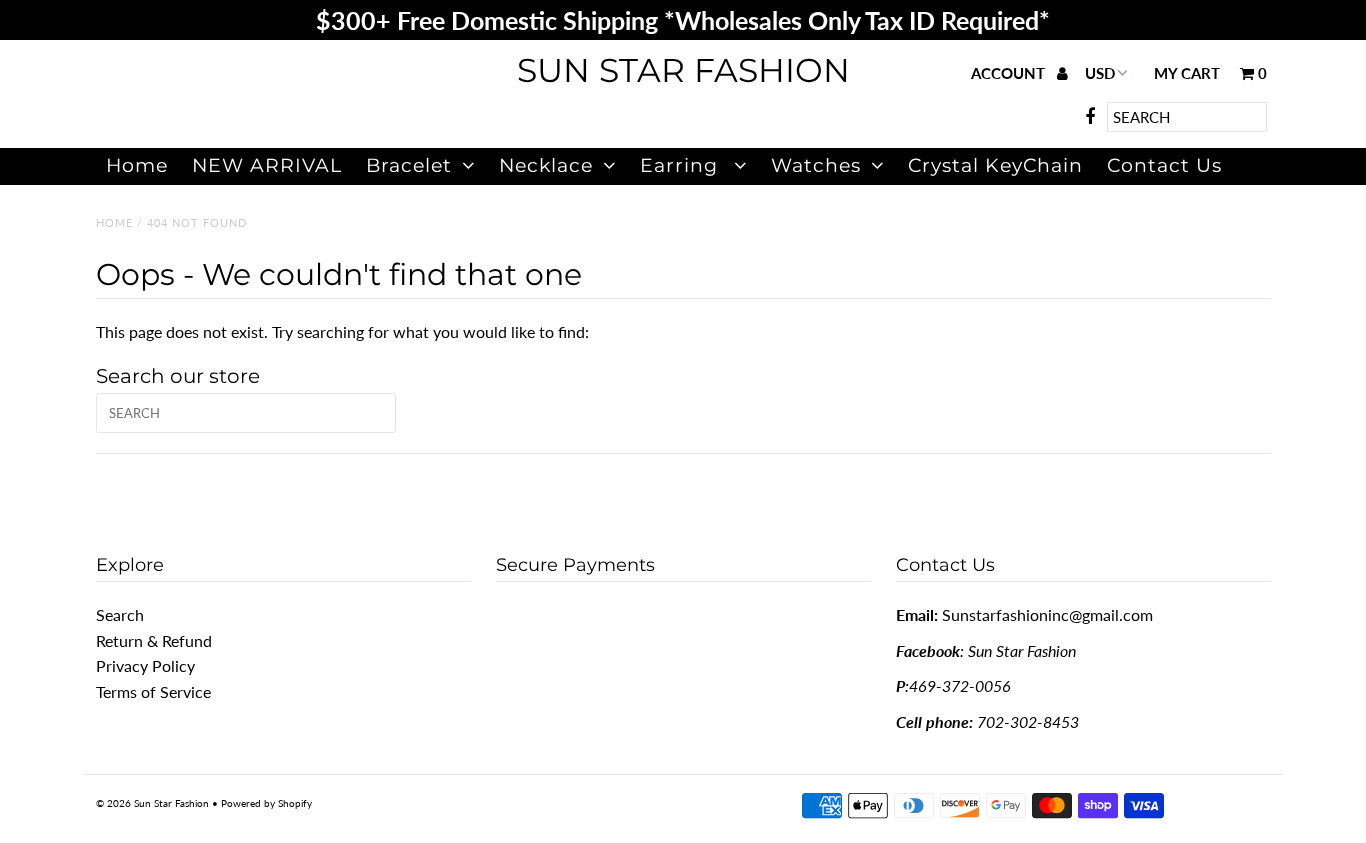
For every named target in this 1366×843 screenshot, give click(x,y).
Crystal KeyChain (995, 165)
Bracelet (409, 165)
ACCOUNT (1010, 73)
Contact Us (1164, 165)
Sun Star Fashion (683, 70)
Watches (816, 165)
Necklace (546, 165)
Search (120, 614)
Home (137, 165)
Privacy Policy (145, 665)
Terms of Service (153, 691)
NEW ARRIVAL (267, 165)
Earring (682, 165)
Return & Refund (154, 640)
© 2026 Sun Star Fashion (152, 803)
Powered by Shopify (266, 803)
